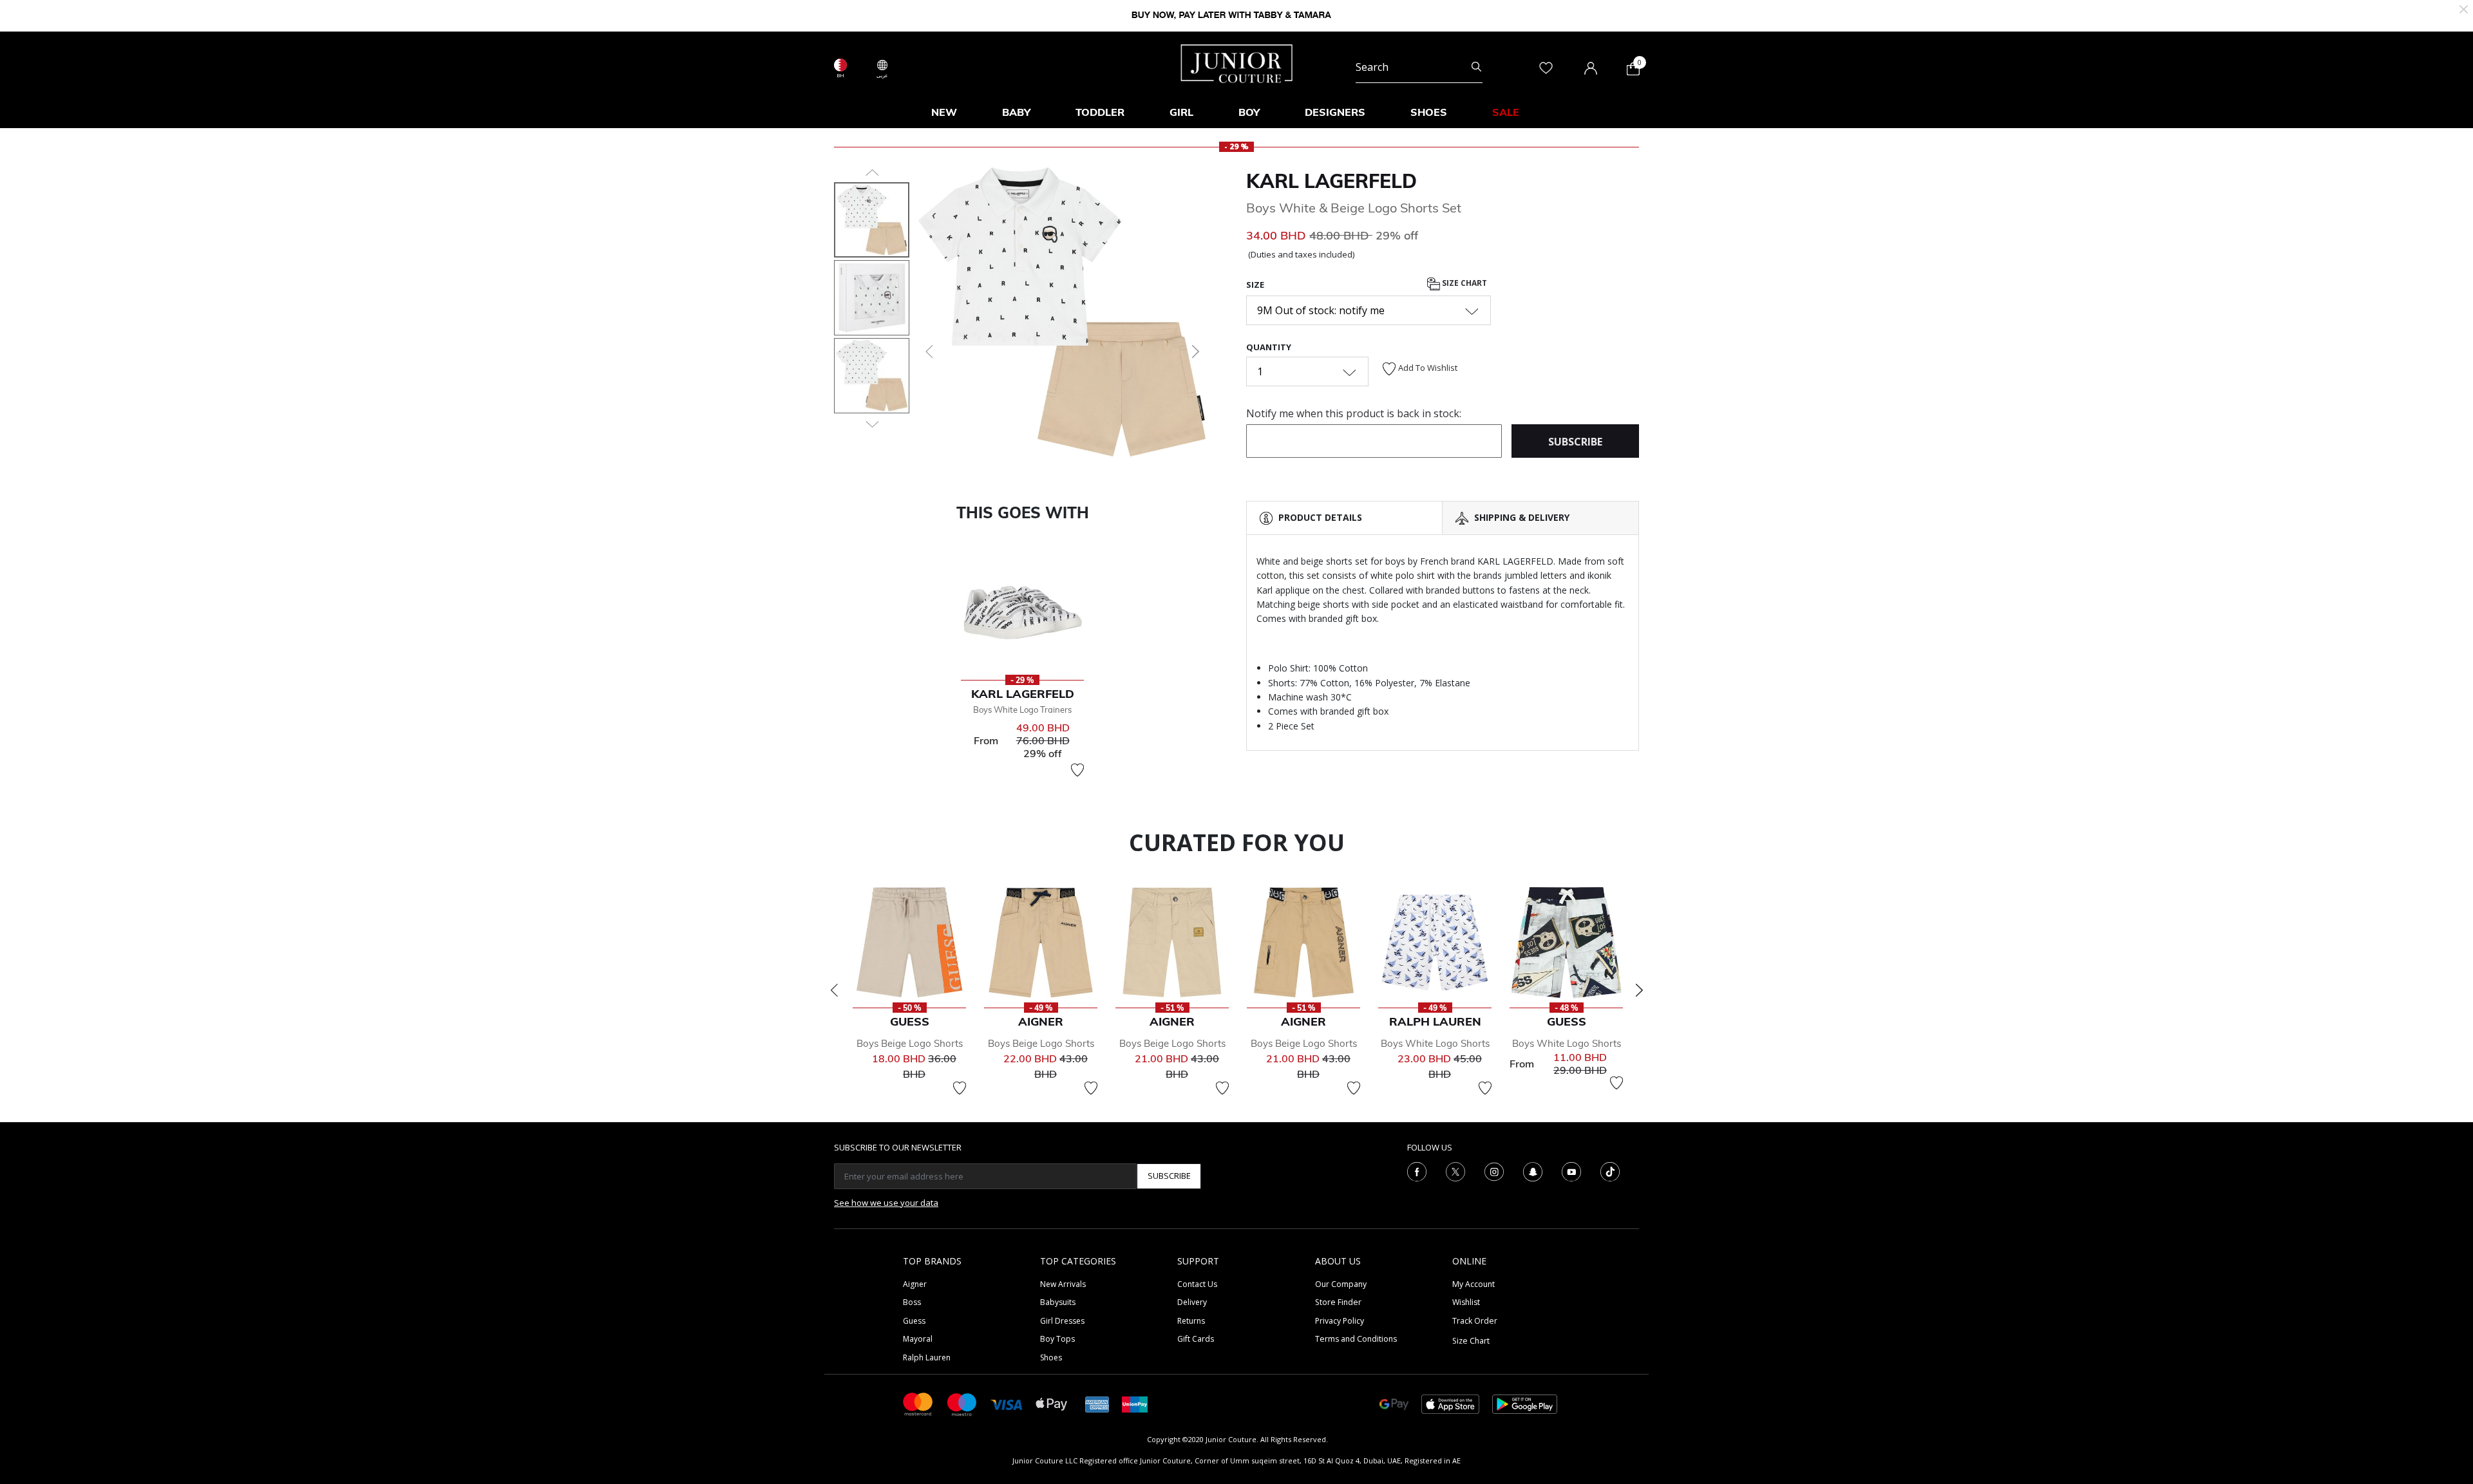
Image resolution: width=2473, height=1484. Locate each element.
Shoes (1051, 1357)
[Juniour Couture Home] (1237, 62)
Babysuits (1058, 1302)
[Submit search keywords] (1476, 67)
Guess (914, 1321)
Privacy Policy (1340, 1321)
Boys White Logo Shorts (1435, 1043)
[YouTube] (1571, 1170)
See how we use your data (886, 1203)
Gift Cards (1196, 1339)
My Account (1473, 1284)
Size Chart (1464, 283)
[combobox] (1419, 67)
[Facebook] (1417, 1170)
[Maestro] (962, 1403)
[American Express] (1097, 1403)
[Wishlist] (1077, 770)
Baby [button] (1016, 112)
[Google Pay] (1394, 1403)
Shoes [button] (1429, 112)
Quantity (1269, 347)
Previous (834, 990)
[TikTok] (1610, 1170)
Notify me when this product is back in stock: (1354, 413)
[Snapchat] (1533, 1170)
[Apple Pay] (1052, 1403)
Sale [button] (1506, 112)
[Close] (2464, 8)
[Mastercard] (918, 1403)
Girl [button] (1181, 112)
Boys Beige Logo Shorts (910, 1043)
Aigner (915, 1284)
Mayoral (918, 1339)
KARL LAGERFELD (1331, 181)
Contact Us (1197, 1284)
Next (1639, 990)
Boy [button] (1249, 112)
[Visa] (1007, 1404)
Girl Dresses (1062, 1321)
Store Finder (1338, 1302)
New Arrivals (1063, 1284)
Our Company (1341, 1284)
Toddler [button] (1100, 112)
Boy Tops (1057, 1339)
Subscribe (1169, 1176)
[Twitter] (1455, 1170)
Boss (912, 1302)
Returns (1191, 1321)
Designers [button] (1335, 112)
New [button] (944, 112)
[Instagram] (1494, 1170)
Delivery (1192, 1302)
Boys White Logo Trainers (1022, 709)
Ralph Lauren (927, 1357)
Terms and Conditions (1356, 1339)
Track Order (1475, 1321)
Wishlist (1466, 1302)
